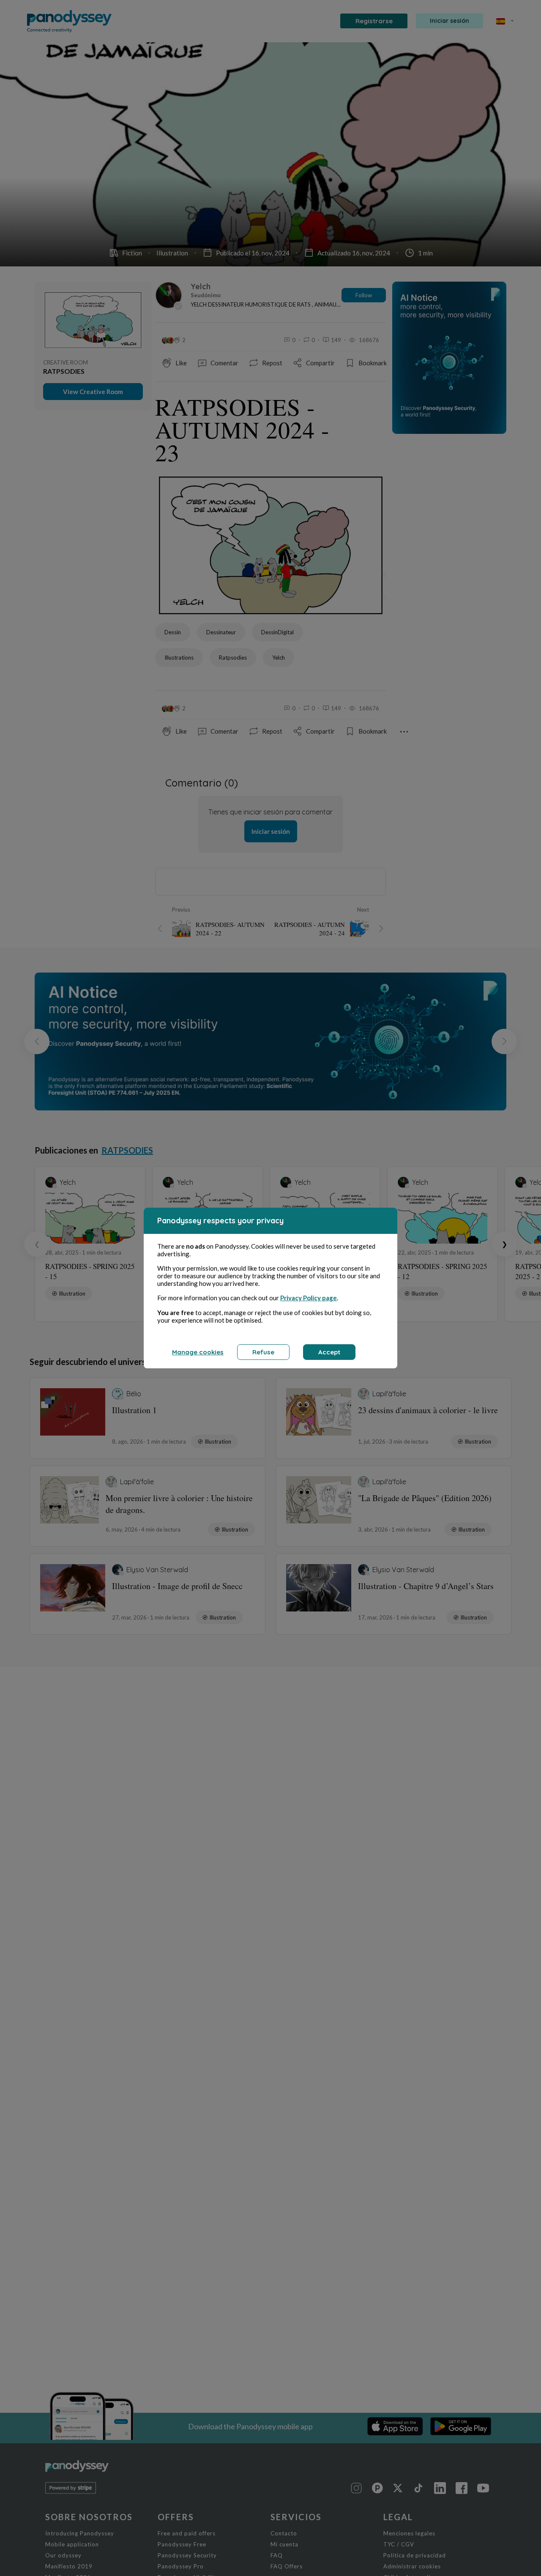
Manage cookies (198, 1352)
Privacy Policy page (309, 1298)
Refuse (263, 1352)
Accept (329, 1352)
